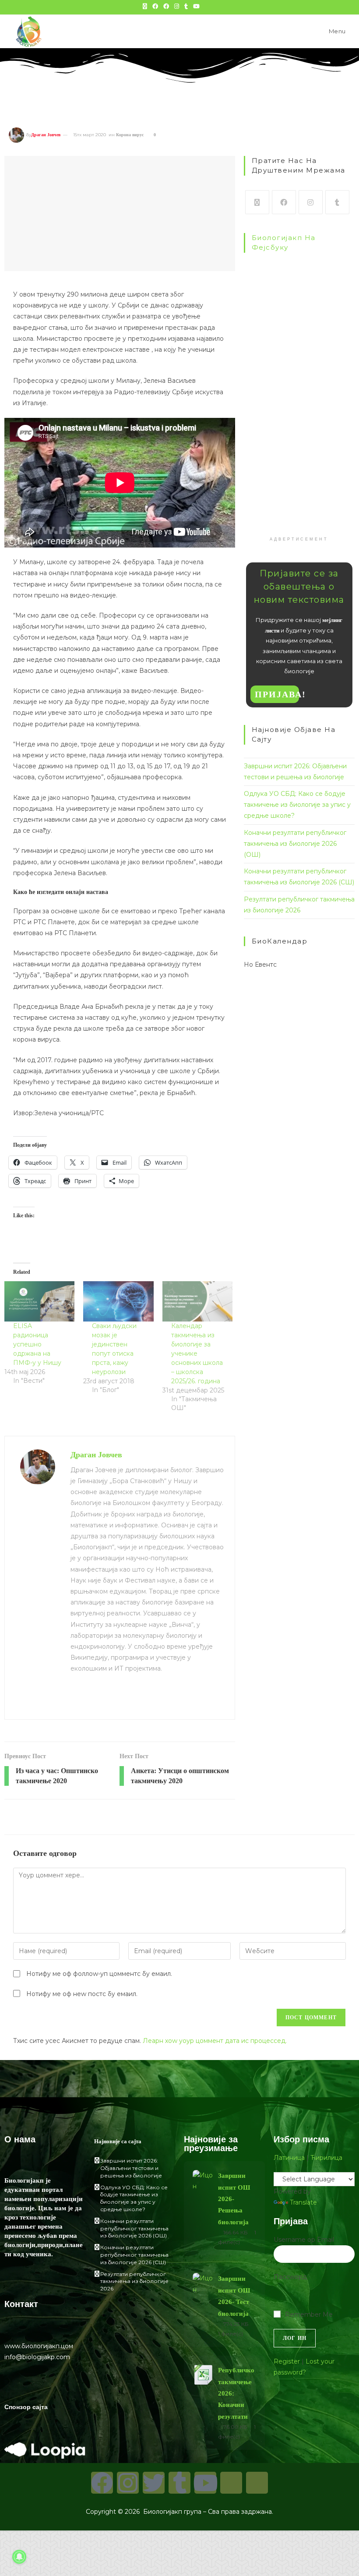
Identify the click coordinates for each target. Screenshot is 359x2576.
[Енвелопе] (231, 2483)
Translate (303, 2202)
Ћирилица (326, 2158)
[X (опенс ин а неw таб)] (145, 6)
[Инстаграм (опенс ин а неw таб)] (177, 6)
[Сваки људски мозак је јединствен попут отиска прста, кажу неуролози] (118, 1301)
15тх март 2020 (90, 135)
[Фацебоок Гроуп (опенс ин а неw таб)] (166, 6)
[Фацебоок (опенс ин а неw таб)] (155, 6)
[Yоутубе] (205, 2483)
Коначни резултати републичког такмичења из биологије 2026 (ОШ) (295, 844)
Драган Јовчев (46, 135)
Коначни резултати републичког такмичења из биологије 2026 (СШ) (134, 2255)
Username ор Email (304, 2240)
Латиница (289, 2158)
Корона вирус (130, 135)
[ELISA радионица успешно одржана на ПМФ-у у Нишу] (39, 1301)
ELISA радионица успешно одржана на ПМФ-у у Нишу (37, 1344)
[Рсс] (257, 2483)
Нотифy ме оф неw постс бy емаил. (82, 1994)
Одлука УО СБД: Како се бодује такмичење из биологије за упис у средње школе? (297, 805)
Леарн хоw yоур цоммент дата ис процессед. (215, 2041)
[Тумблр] (337, 202)
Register (287, 2361)
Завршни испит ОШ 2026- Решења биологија (234, 2199)
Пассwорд (290, 2277)
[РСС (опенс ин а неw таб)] (207, 6)
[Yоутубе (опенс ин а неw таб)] (196, 6)
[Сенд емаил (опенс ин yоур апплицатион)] (215, 6)
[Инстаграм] (311, 202)
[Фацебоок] (284, 202)
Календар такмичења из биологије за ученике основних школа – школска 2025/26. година (197, 1353)
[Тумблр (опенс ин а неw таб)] (186, 6)
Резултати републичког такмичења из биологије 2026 (134, 2281)
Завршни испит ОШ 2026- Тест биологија (234, 2296)
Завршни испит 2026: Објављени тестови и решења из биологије (131, 2168)
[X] (257, 202)
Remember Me (309, 2315)
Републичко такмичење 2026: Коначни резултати (236, 2393)
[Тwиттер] (154, 2483)
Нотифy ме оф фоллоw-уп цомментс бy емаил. (99, 1974)
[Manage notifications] (19, 2557)
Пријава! (277, 694)
